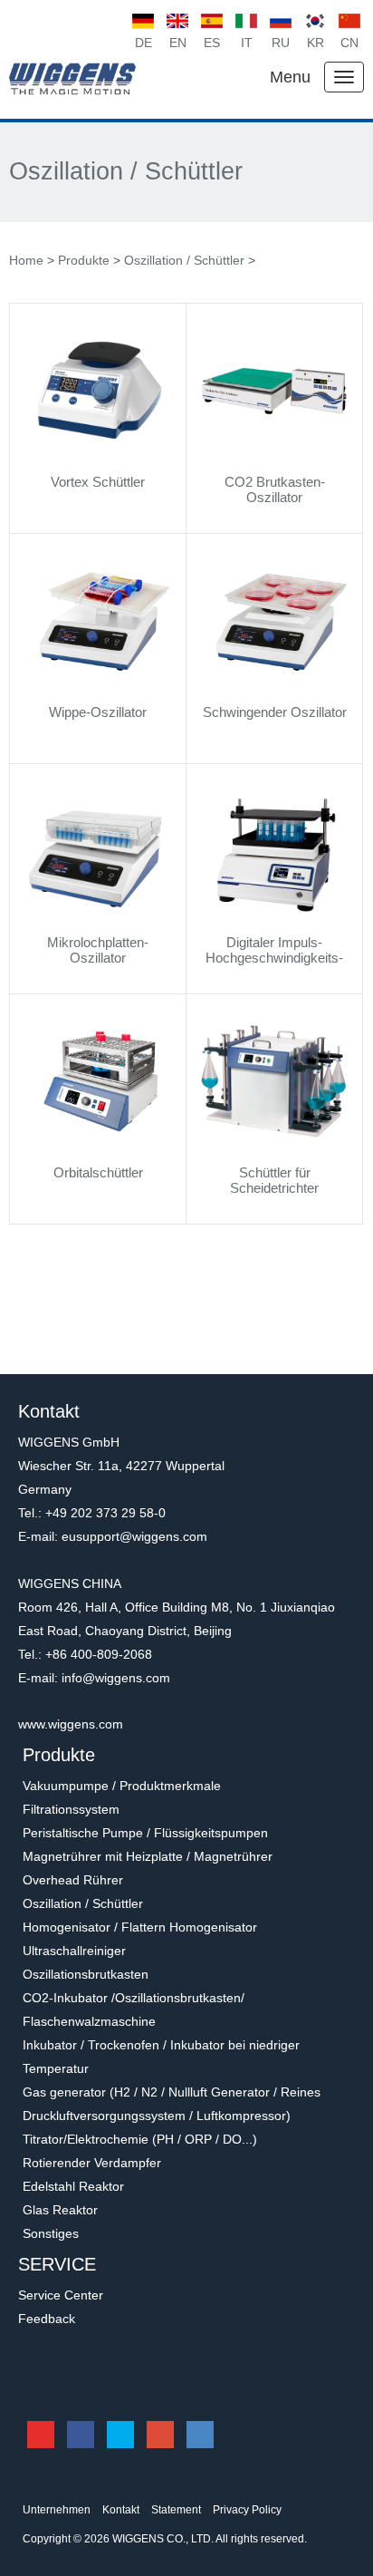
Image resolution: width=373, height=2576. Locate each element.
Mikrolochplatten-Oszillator (98, 950)
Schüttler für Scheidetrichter (274, 1180)
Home (26, 260)
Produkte (84, 260)
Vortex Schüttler (98, 482)
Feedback (47, 2319)
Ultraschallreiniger (74, 1951)
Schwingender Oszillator (275, 712)
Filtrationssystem (71, 1809)
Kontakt (121, 2510)
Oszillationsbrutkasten (86, 1974)
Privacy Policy (247, 2510)
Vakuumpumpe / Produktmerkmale (122, 1786)
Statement (176, 2510)
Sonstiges (51, 2233)
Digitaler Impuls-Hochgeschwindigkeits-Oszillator (274, 957)
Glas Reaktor (60, 2210)
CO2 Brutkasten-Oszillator (275, 489)
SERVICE (57, 2264)
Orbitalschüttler (98, 1172)
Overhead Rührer (73, 1880)
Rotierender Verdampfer (92, 2163)
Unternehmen (57, 2510)
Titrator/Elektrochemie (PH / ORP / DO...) (140, 2139)
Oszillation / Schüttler (126, 172)
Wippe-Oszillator (98, 712)
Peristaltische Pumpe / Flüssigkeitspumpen (145, 1833)
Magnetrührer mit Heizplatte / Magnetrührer (148, 1856)
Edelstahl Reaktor (73, 2186)
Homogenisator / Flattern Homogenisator (140, 1927)
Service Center (61, 2295)
